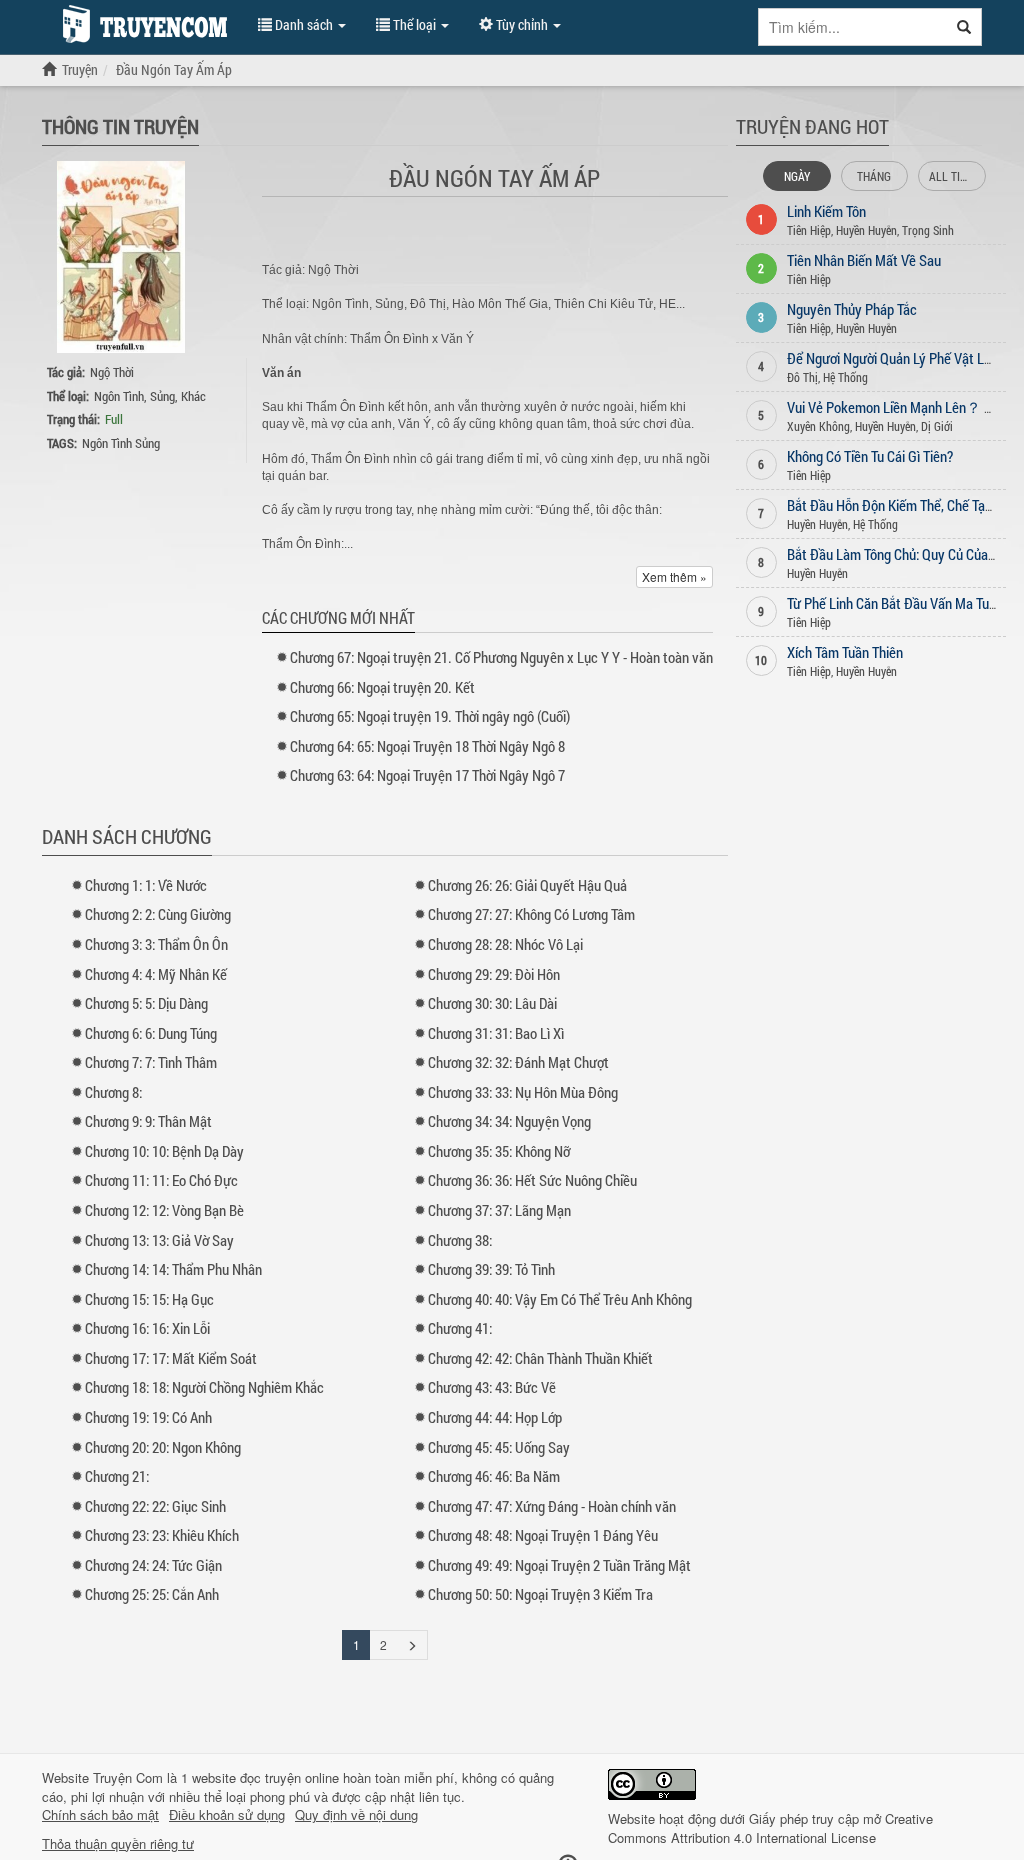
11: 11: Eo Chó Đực (161, 1180)
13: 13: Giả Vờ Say (159, 1240)
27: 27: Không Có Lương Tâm (531, 914)
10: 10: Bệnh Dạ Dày (164, 1151)
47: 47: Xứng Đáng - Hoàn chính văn (552, 1506)
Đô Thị (802, 377)
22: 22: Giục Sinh (155, 1506)
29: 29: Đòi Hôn (494, 974)
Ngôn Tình (119, 396)
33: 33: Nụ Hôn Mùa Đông (523, 1092)
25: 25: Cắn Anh (152, 1594)
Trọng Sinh (928, 230)
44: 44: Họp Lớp (495, 1417)
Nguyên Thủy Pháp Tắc (852, 309)
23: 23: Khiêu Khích (162, 1535)
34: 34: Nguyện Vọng (509, 1121)
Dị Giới (937, 426)
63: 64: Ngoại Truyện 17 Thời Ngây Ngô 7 (427, 775)
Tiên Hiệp (809, 230)
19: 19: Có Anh (148, 1417)
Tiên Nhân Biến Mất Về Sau (864, 260)
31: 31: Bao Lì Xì (496, 1033)
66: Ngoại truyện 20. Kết (382, 687)
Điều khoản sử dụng (227, 1815)
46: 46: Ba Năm (494, 1476)
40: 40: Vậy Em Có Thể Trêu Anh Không (560, 1299)
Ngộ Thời (112, 372)
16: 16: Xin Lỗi (147, 1328)
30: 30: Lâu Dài (492, 1003)
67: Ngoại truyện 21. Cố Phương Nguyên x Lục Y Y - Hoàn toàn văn (501, 657)
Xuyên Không (818, 426)
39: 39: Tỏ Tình (491, 1269)
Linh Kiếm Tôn (826, 211)
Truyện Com (128, 1777)
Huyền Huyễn (866, 230)
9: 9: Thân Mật (148, 1121)
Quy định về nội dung (356, 1815)
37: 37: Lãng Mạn (499, 1210)
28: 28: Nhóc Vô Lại (505, 944)
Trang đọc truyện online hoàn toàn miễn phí (140, 24)
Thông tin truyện (120, 126)
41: (460, 1328)
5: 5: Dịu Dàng (146, 1003)
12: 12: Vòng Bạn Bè (164, 1210)
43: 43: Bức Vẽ (492, 1387)
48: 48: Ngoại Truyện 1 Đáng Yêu (543, 1535)
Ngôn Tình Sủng (121, 443)
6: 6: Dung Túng (151, 1033)
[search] (964, 27)
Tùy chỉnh (522, 24)
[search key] (853, 27)
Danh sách (304, 24)
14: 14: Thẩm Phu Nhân (173, 1269)
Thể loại (414, 24)
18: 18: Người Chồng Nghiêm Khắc (204, 1387)
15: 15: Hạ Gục (149, 1299)
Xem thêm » (674, 576)
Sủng (162, 396)
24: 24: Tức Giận (153, 1565)
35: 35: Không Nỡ (499, 1151)
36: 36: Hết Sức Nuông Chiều (532, 1180)
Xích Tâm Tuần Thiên (845, 652)
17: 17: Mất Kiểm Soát (171, 1358)
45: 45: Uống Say (499, 1447)
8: (113, 1092)
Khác (193, 396)
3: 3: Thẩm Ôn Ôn (156, 944)
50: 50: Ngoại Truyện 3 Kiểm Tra (540, 1594)
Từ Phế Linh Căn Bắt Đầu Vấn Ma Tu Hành (904, 603)
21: (117, 1476)
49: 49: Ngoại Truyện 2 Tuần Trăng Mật (559, 1565)
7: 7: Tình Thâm (151, 1062)
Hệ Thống (845, 377)
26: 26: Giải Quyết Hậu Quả (527, 885)
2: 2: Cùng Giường (158, 914)
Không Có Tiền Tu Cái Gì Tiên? (870, 456)
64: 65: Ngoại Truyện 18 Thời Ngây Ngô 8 (427, 746)
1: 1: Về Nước (146, 885)
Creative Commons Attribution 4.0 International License (770, 1828)
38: (460, 1240)
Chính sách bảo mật (100, 1815)
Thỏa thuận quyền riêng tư (118, 1844)
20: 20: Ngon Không (163, 1447)
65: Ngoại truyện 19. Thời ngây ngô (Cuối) (430, 716)
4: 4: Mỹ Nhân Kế (156, 974)
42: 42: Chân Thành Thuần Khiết (540, 1358)
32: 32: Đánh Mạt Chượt (518, 1062)
